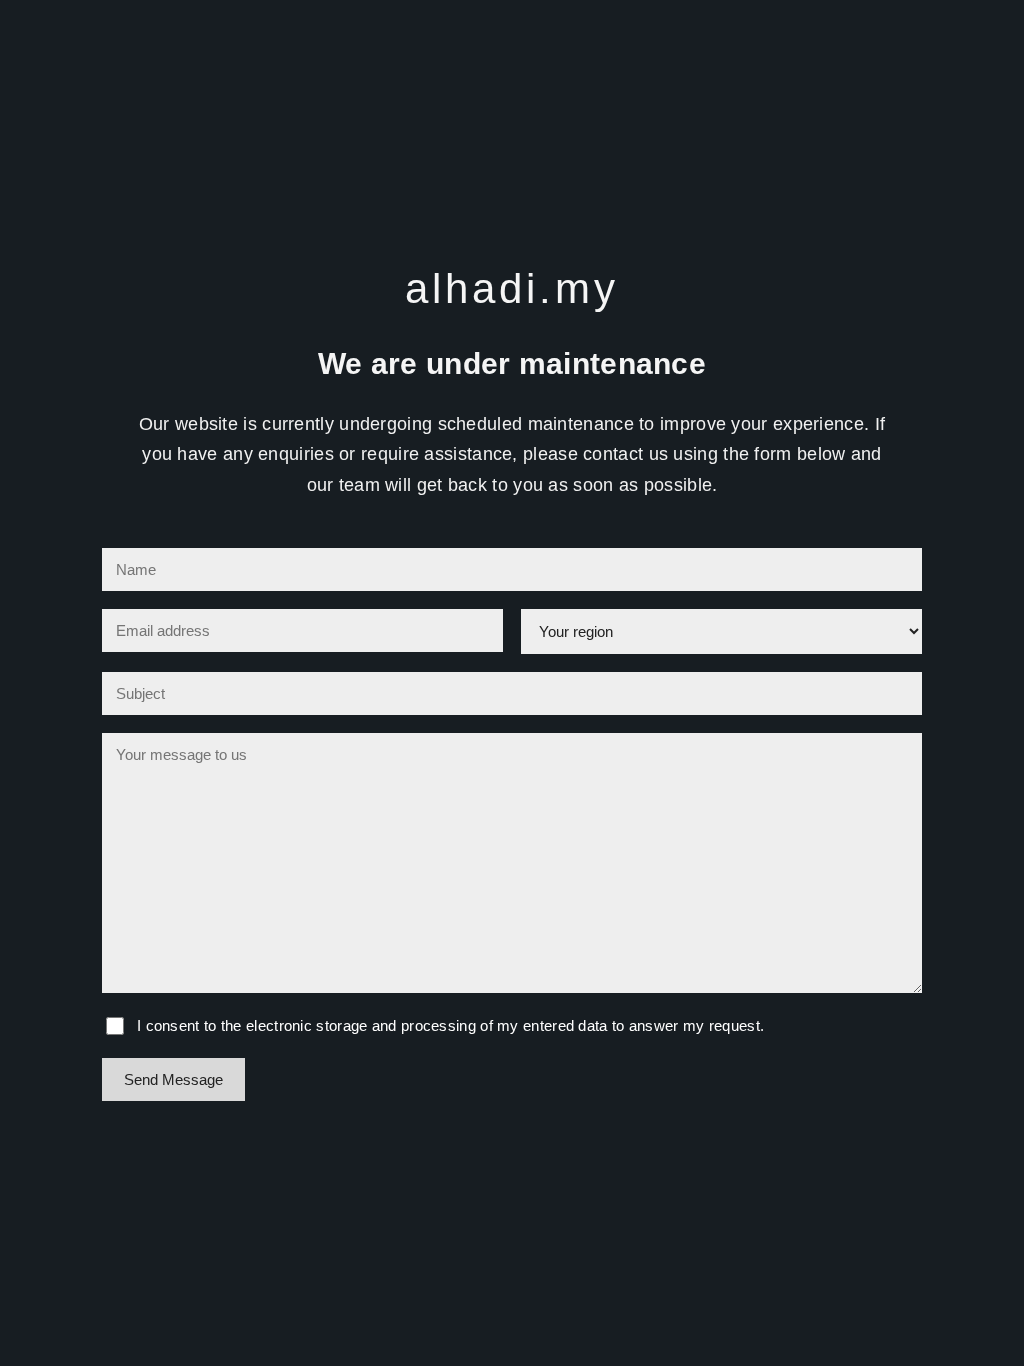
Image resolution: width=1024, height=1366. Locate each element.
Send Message (173, 1079)
